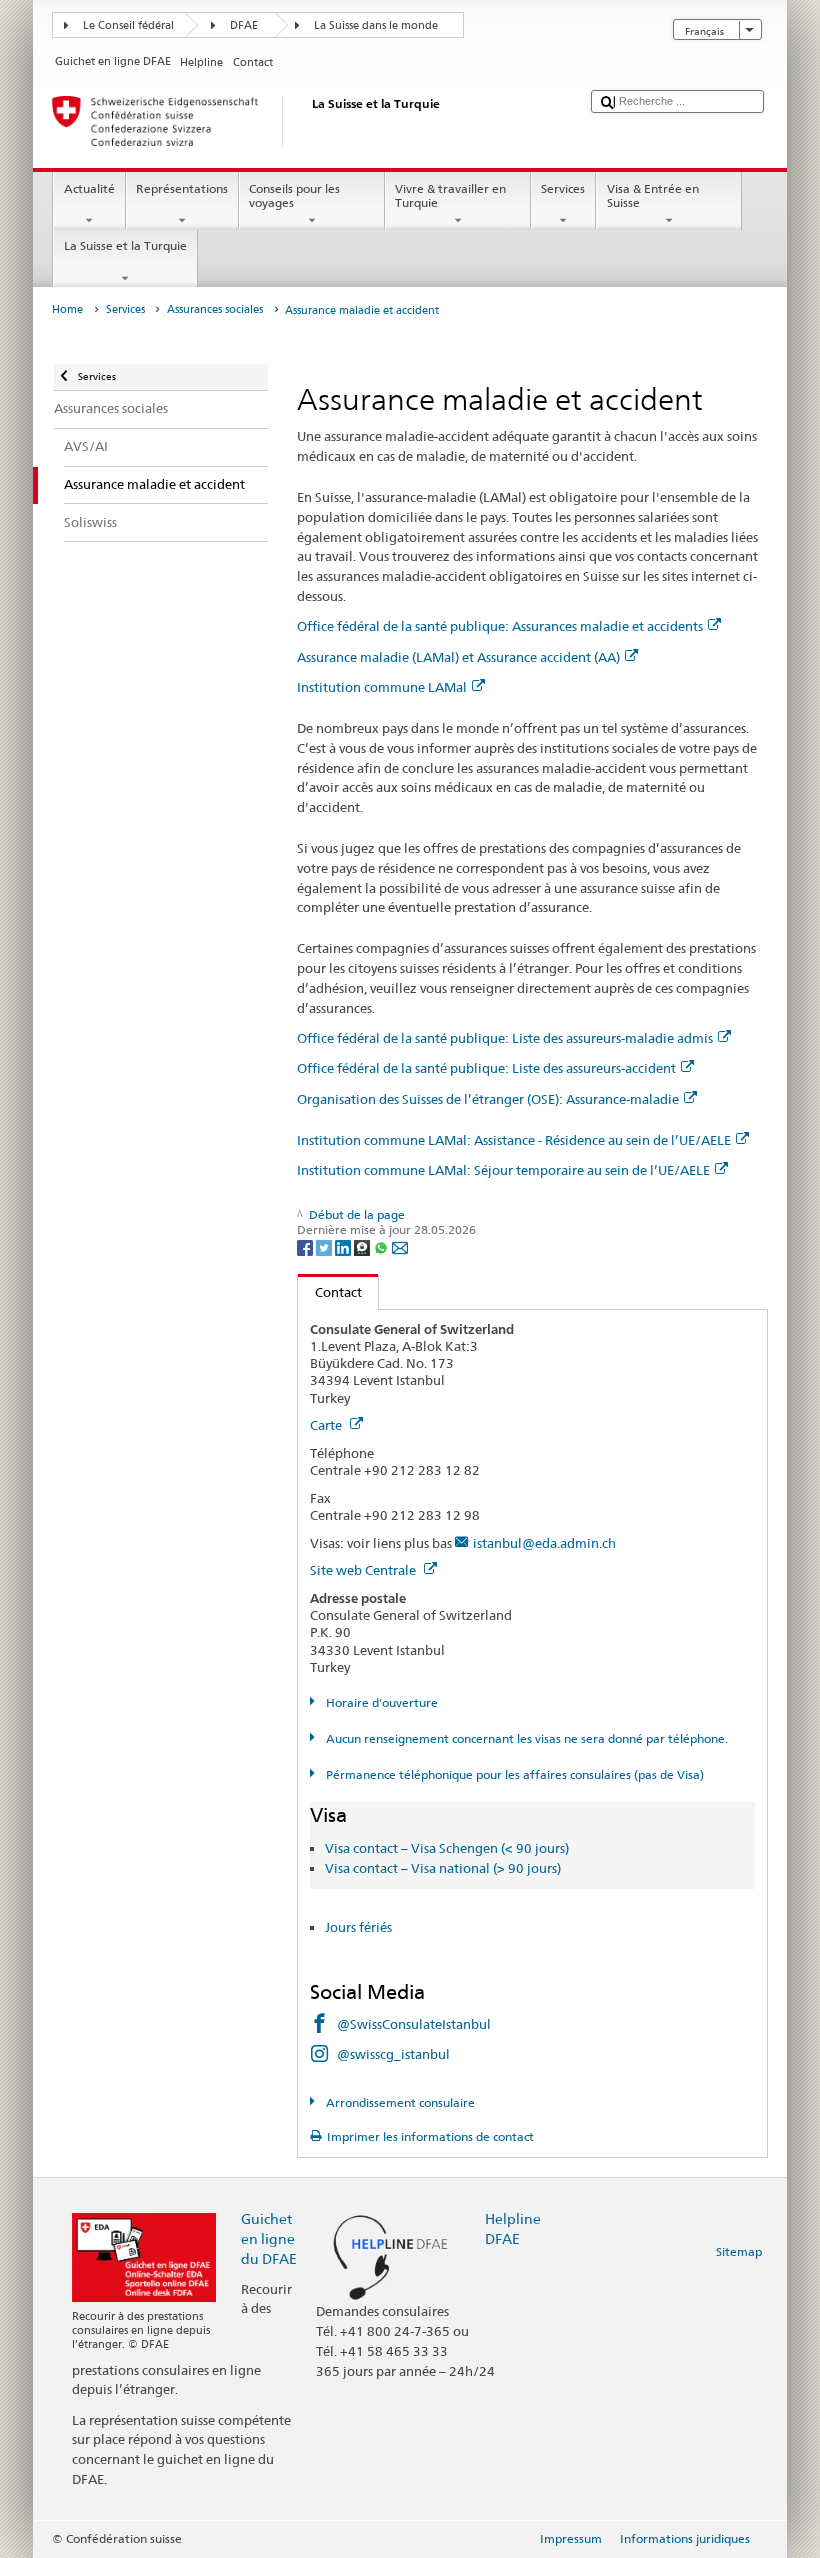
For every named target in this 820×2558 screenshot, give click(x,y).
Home (67, 309)
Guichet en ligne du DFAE (269, 2238)
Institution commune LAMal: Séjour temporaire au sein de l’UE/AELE (503, 1170)
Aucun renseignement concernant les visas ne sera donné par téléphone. (525, 1738)
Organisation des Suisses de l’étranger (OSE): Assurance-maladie (488, 1099)
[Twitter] (325, 1246)
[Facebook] (306, 1246)
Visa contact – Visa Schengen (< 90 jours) (447, 1848)
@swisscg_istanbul (393, 2054)
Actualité (89, 188)
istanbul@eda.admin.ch (544, 1543)
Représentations (182, 188)
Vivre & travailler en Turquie (450, 195)
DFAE (244, 25)
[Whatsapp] (382, 1246)
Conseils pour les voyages (294, 195)
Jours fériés (358, 1927)
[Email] (400, 1246)
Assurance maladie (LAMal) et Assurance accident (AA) (458, 657)
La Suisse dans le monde (376, 25)
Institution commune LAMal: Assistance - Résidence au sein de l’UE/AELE (514, 1140)
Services (563, 188)
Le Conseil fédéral (128, 25)
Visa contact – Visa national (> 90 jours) (443, 1868)
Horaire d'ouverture (380, 1702)
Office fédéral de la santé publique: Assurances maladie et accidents (500, 626)
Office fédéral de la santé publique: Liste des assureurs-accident (486, 1068)
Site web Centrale (364, 1570)
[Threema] (363, 1246)
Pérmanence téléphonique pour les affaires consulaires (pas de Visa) (513, 1774)
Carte (327, 1425)
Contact (330, 1292)
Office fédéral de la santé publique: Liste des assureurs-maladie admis (505, 1038)
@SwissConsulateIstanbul (414, 2024)
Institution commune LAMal (382, 687)
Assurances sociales (215, 309)
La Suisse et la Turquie (125, 245)
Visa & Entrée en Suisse (653, 195)
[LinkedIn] (344, 1246)
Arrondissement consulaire (398, 2102)
